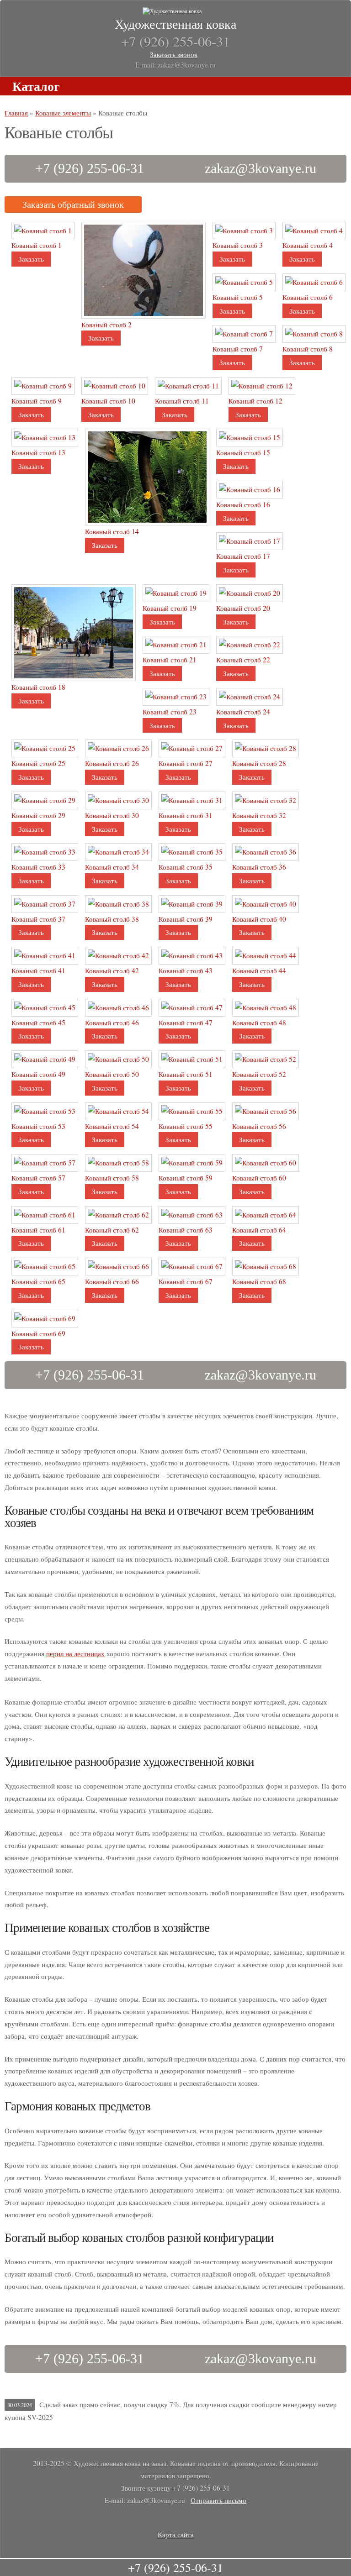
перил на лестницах (75, 1653)
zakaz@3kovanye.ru (261, 168)
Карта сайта (176, 2534)
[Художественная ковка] (175, 11)
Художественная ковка (175, 24)
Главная (16, 113)
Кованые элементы (63, 113)
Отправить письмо (218, 2500)
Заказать (31, 259)
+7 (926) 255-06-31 (90, 168)
